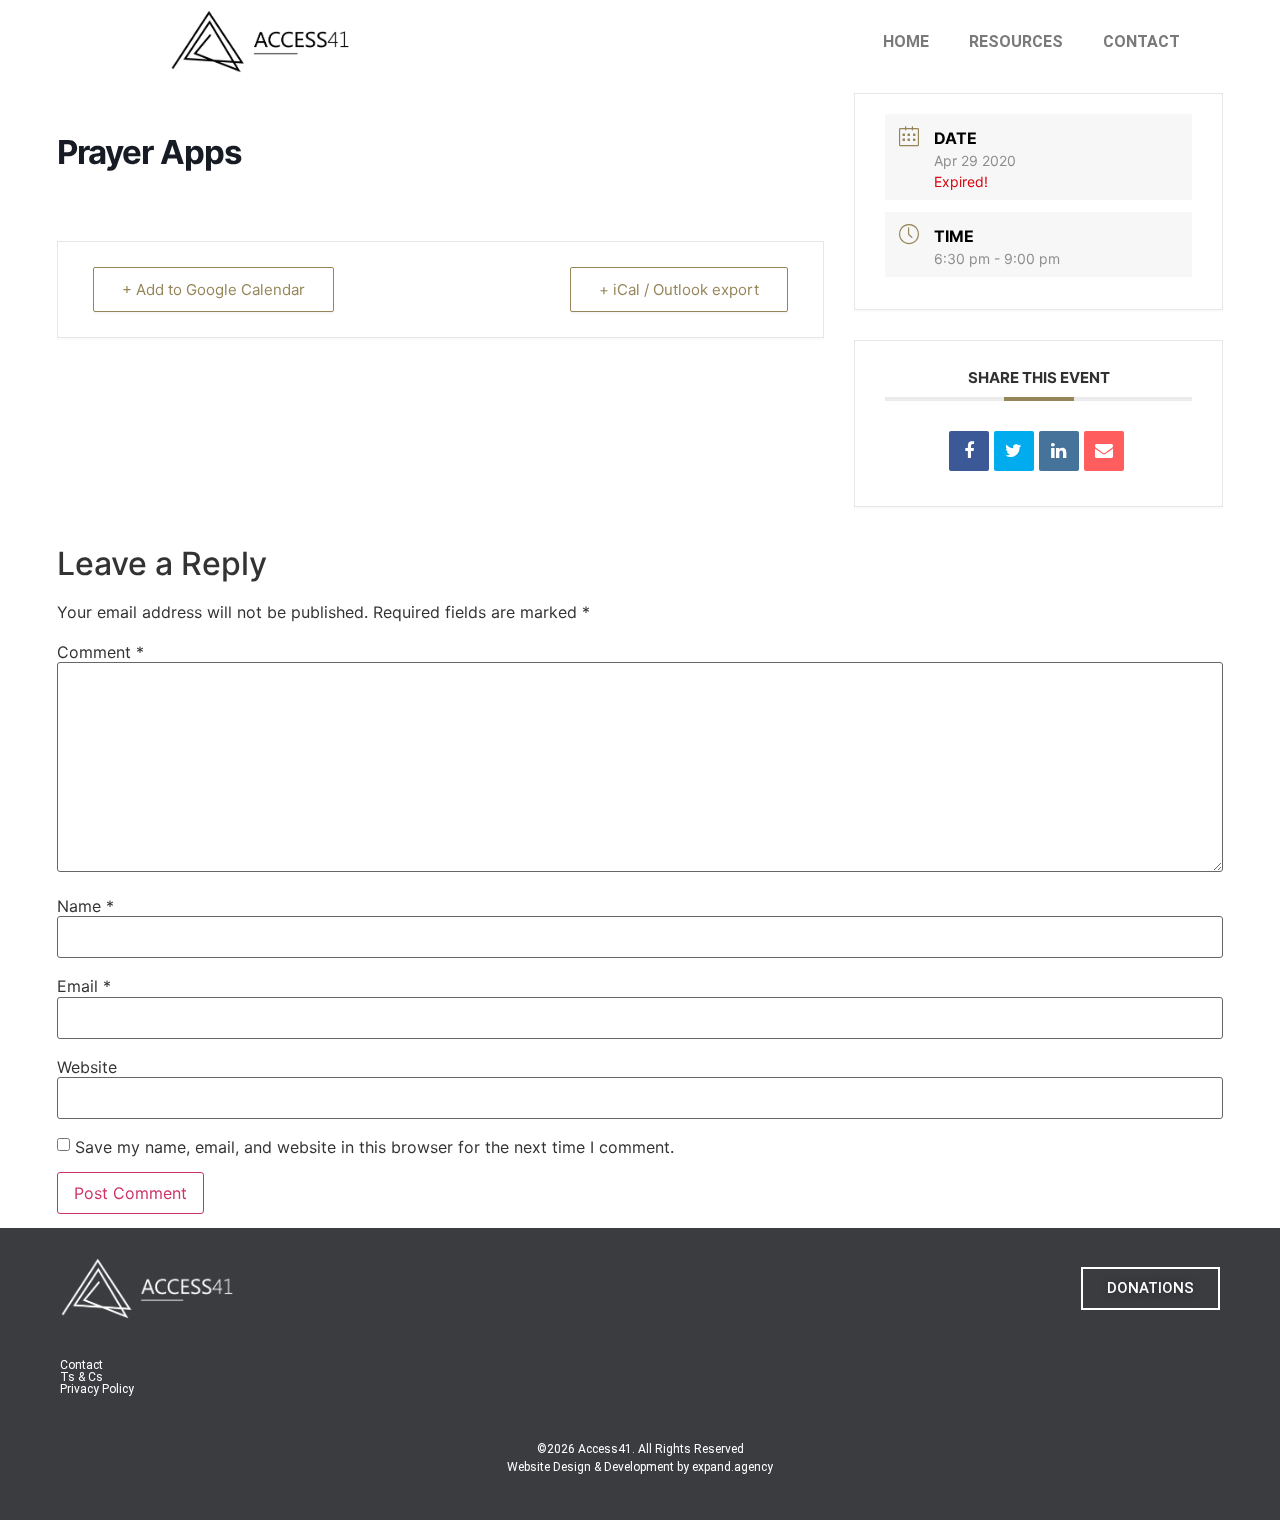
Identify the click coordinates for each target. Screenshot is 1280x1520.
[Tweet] (1014, 451)
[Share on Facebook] (969, 451)
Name (85, 906)
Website (87, 1067)
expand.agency (732, 1467)
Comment (100, 652)
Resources (1016, 41)
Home (906, 41)
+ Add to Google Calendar (213, 289)
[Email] (1104, 451)
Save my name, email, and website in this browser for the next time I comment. (374, 1147)
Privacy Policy (97, 1389)
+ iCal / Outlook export (679, 289)
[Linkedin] (1059, 451)
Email (84, 986)
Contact (1141, 41)
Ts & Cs (81, 1377)
